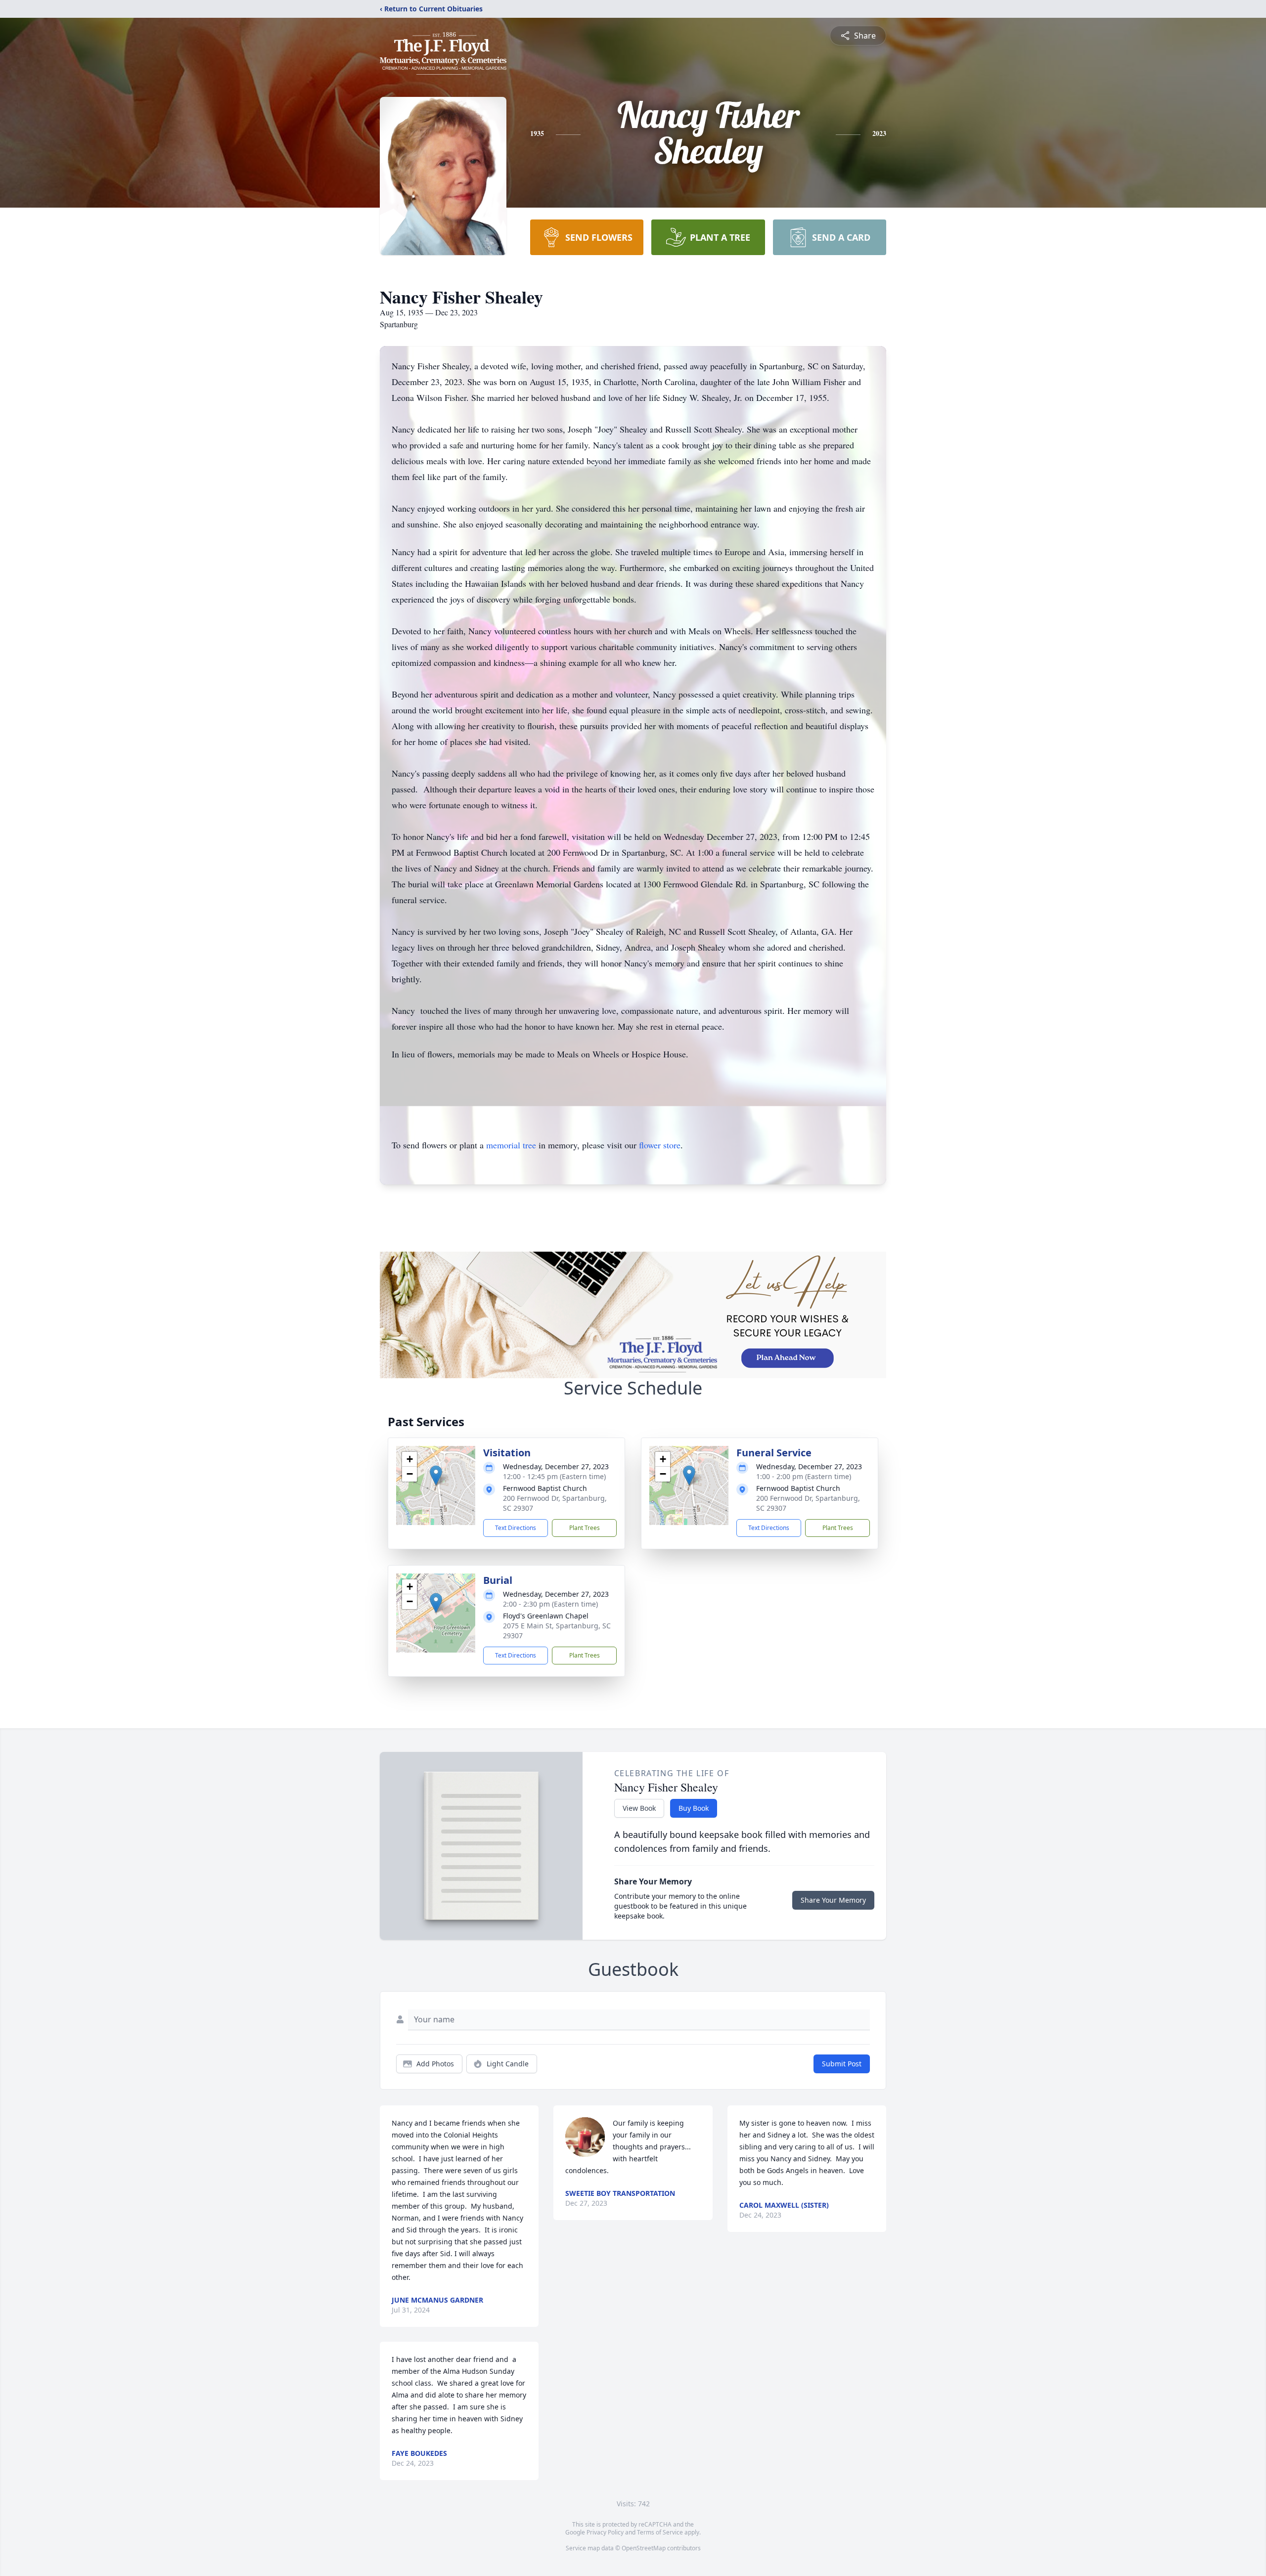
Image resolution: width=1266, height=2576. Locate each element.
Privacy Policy (605, 2532)
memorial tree (511, 1145)
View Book (639, 1808)
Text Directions (516, 1528)
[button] (436, 1475)
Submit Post (842, 2064)
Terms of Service (660, 2532)
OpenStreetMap (644, 2548)
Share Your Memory (833, 1900)
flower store (660, 1145)
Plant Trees (585, 1528)
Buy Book (694, 1808)
